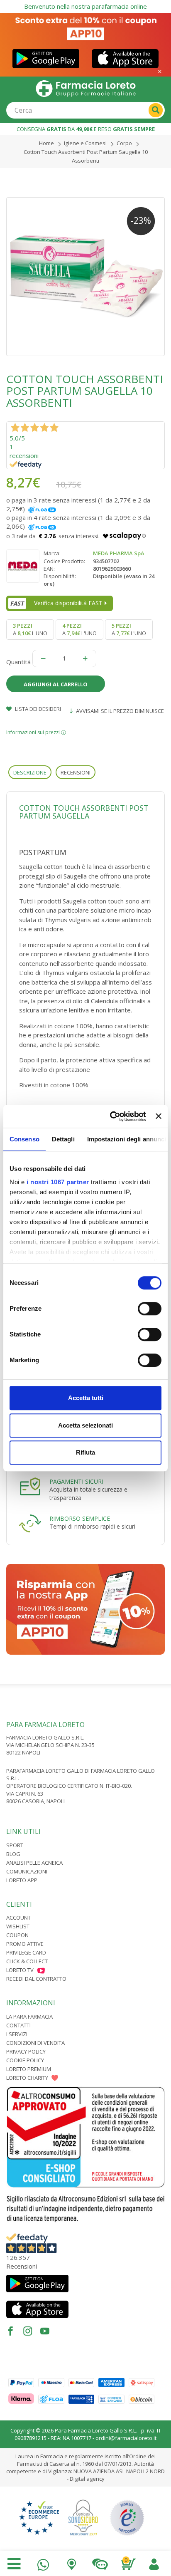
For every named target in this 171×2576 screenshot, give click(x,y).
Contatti (18, 2025)
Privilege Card (26, 1952)
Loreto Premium (29, 2069)
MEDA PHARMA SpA (119, 553)
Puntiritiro (71, 2562)
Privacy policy (26, 2051)
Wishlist (18, 1926)
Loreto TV (20, 1970)
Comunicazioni (27, 1871)
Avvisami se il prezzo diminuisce (119, 711)
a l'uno (30, 629)
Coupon (17, 1935)
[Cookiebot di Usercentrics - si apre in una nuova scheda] (111, 1116)
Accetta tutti (86, 1398)
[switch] (150, 1309)
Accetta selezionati (85, 1425)
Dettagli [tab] (63, 1139)
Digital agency (87, 2479)
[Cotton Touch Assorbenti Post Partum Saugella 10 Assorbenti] (85, 277)
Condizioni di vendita (35, 2043)
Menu (14, 2564)
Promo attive (25, 1944)
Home (46, 143)
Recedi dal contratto (36, 1979)
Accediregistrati (154, 2562)
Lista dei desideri (37, 709)
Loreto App (22, 1880)
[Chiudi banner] (159, 1116)
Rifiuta (85, 1452)
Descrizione (30, 772)
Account (18, 1918)
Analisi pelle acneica (34, 1863)
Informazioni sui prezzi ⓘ (36, 732)
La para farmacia (29, 2017)
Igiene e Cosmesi (85, 143)
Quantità (18, 662)
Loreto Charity (27, 2078)
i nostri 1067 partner (58, 1182)
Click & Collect (27, 1961)
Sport (15, 1845)
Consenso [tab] (24, 1139)
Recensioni (76, 772)
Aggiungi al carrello (56, 684)
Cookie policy (25, 2060)
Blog (13, 1854)
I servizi (17, 2034)
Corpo (124, 143)
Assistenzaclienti (100, 2562)
